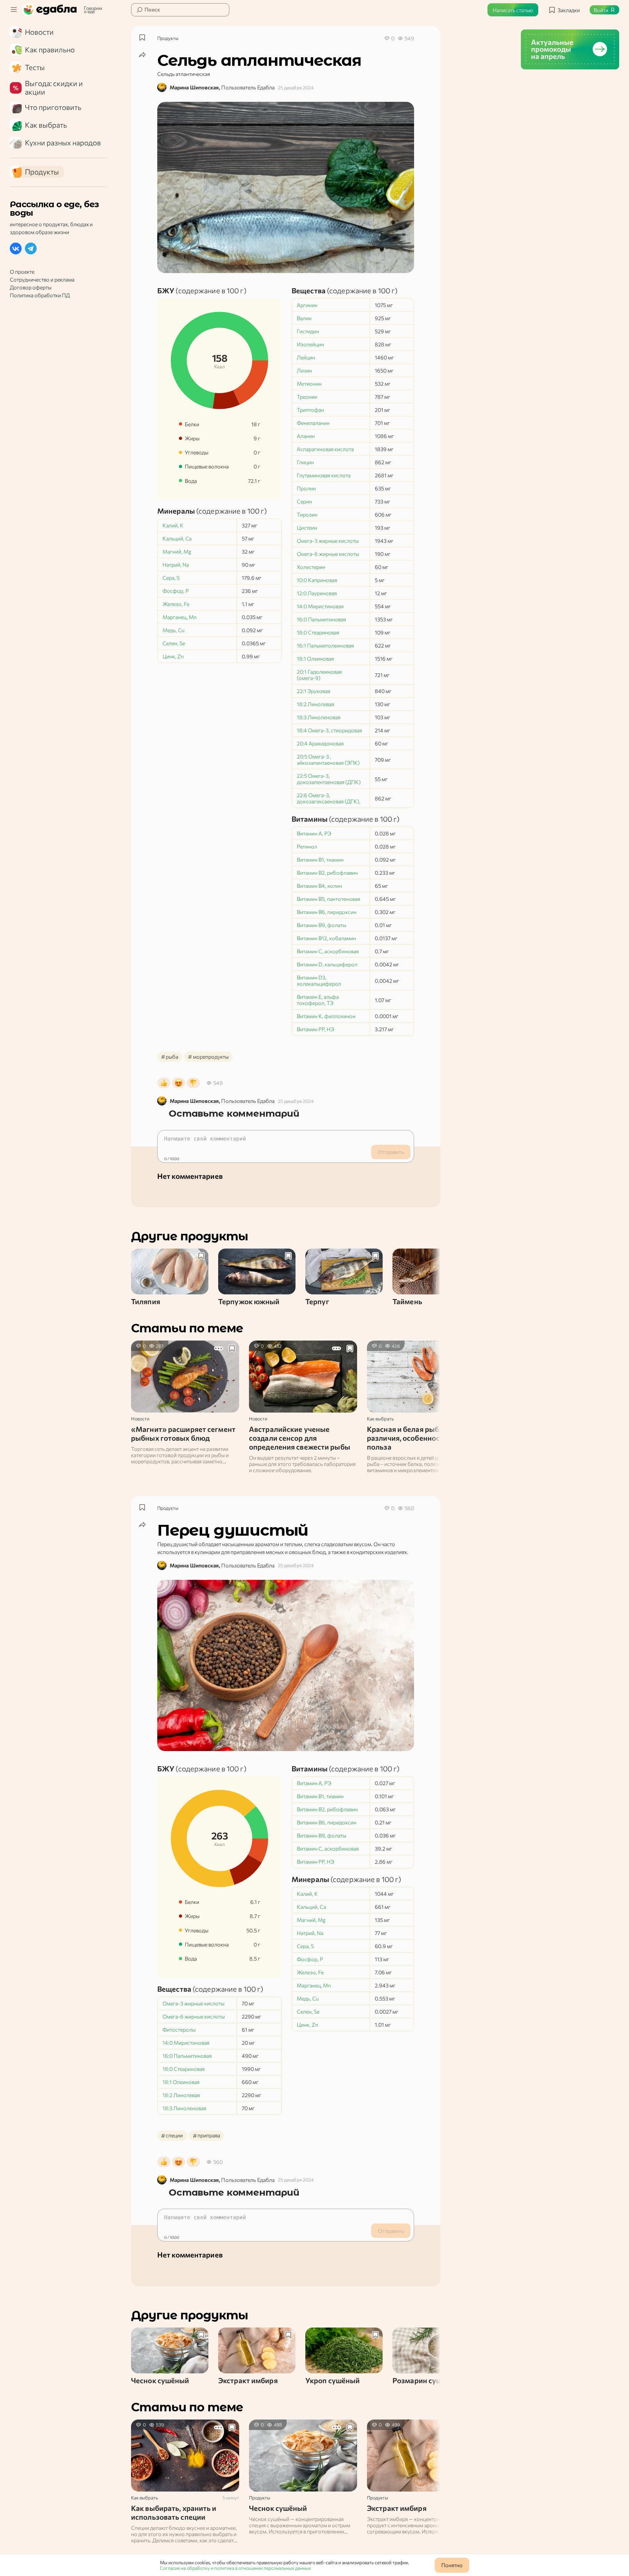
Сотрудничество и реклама (42, 279)
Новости (140, 1419)
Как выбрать (380, 1419)
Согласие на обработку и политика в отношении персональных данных (235, 2568)
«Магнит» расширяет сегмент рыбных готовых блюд (183, 1434)
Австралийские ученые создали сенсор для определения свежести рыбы (300, 1438)
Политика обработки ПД (40, 295)
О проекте (22, 272)
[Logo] (51, 10)
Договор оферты (31, 287)
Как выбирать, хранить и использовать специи (174, 2512)
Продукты (168, 38)
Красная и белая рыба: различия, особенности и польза (410, 1438)
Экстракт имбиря (397, 2508)
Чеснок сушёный (278, 2508)
